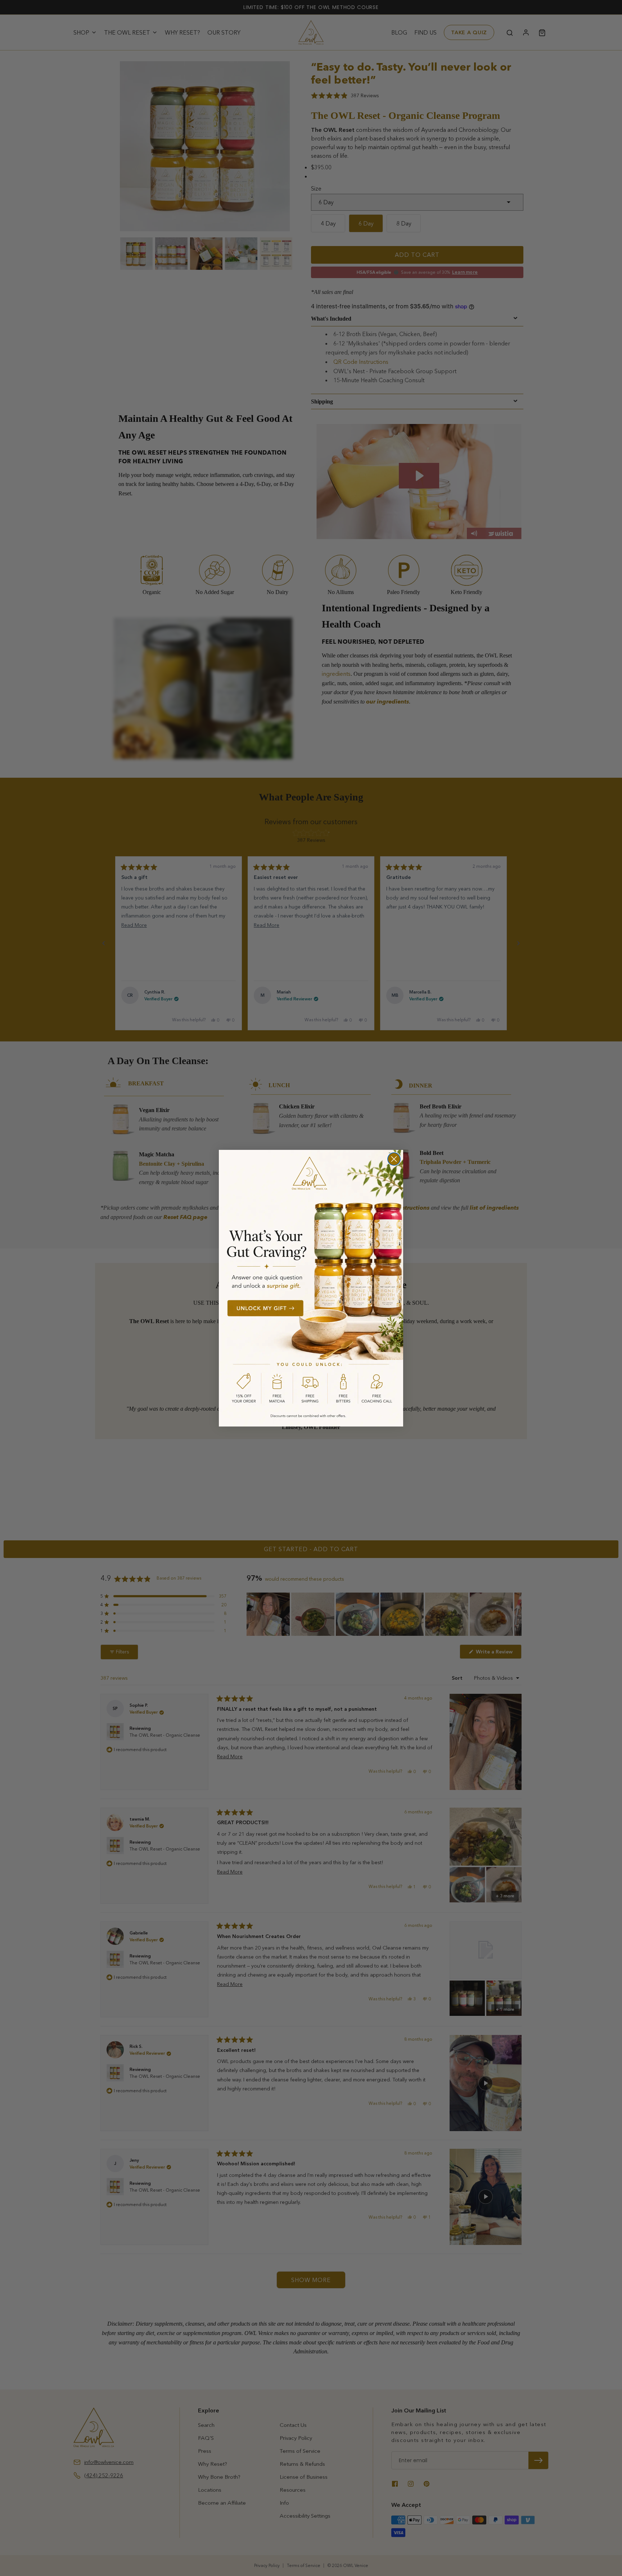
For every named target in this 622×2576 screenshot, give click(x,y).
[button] (311, 1288)
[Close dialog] (394, 1159)
